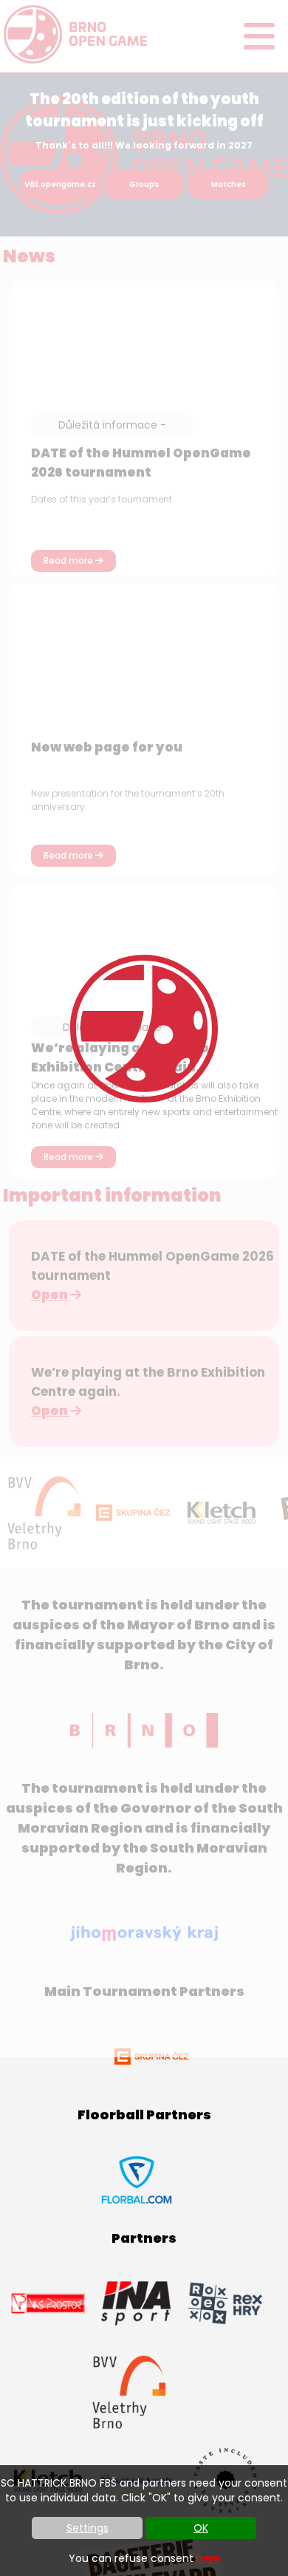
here (208, 2558)
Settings (88, 2528)
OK (201, 2528)
